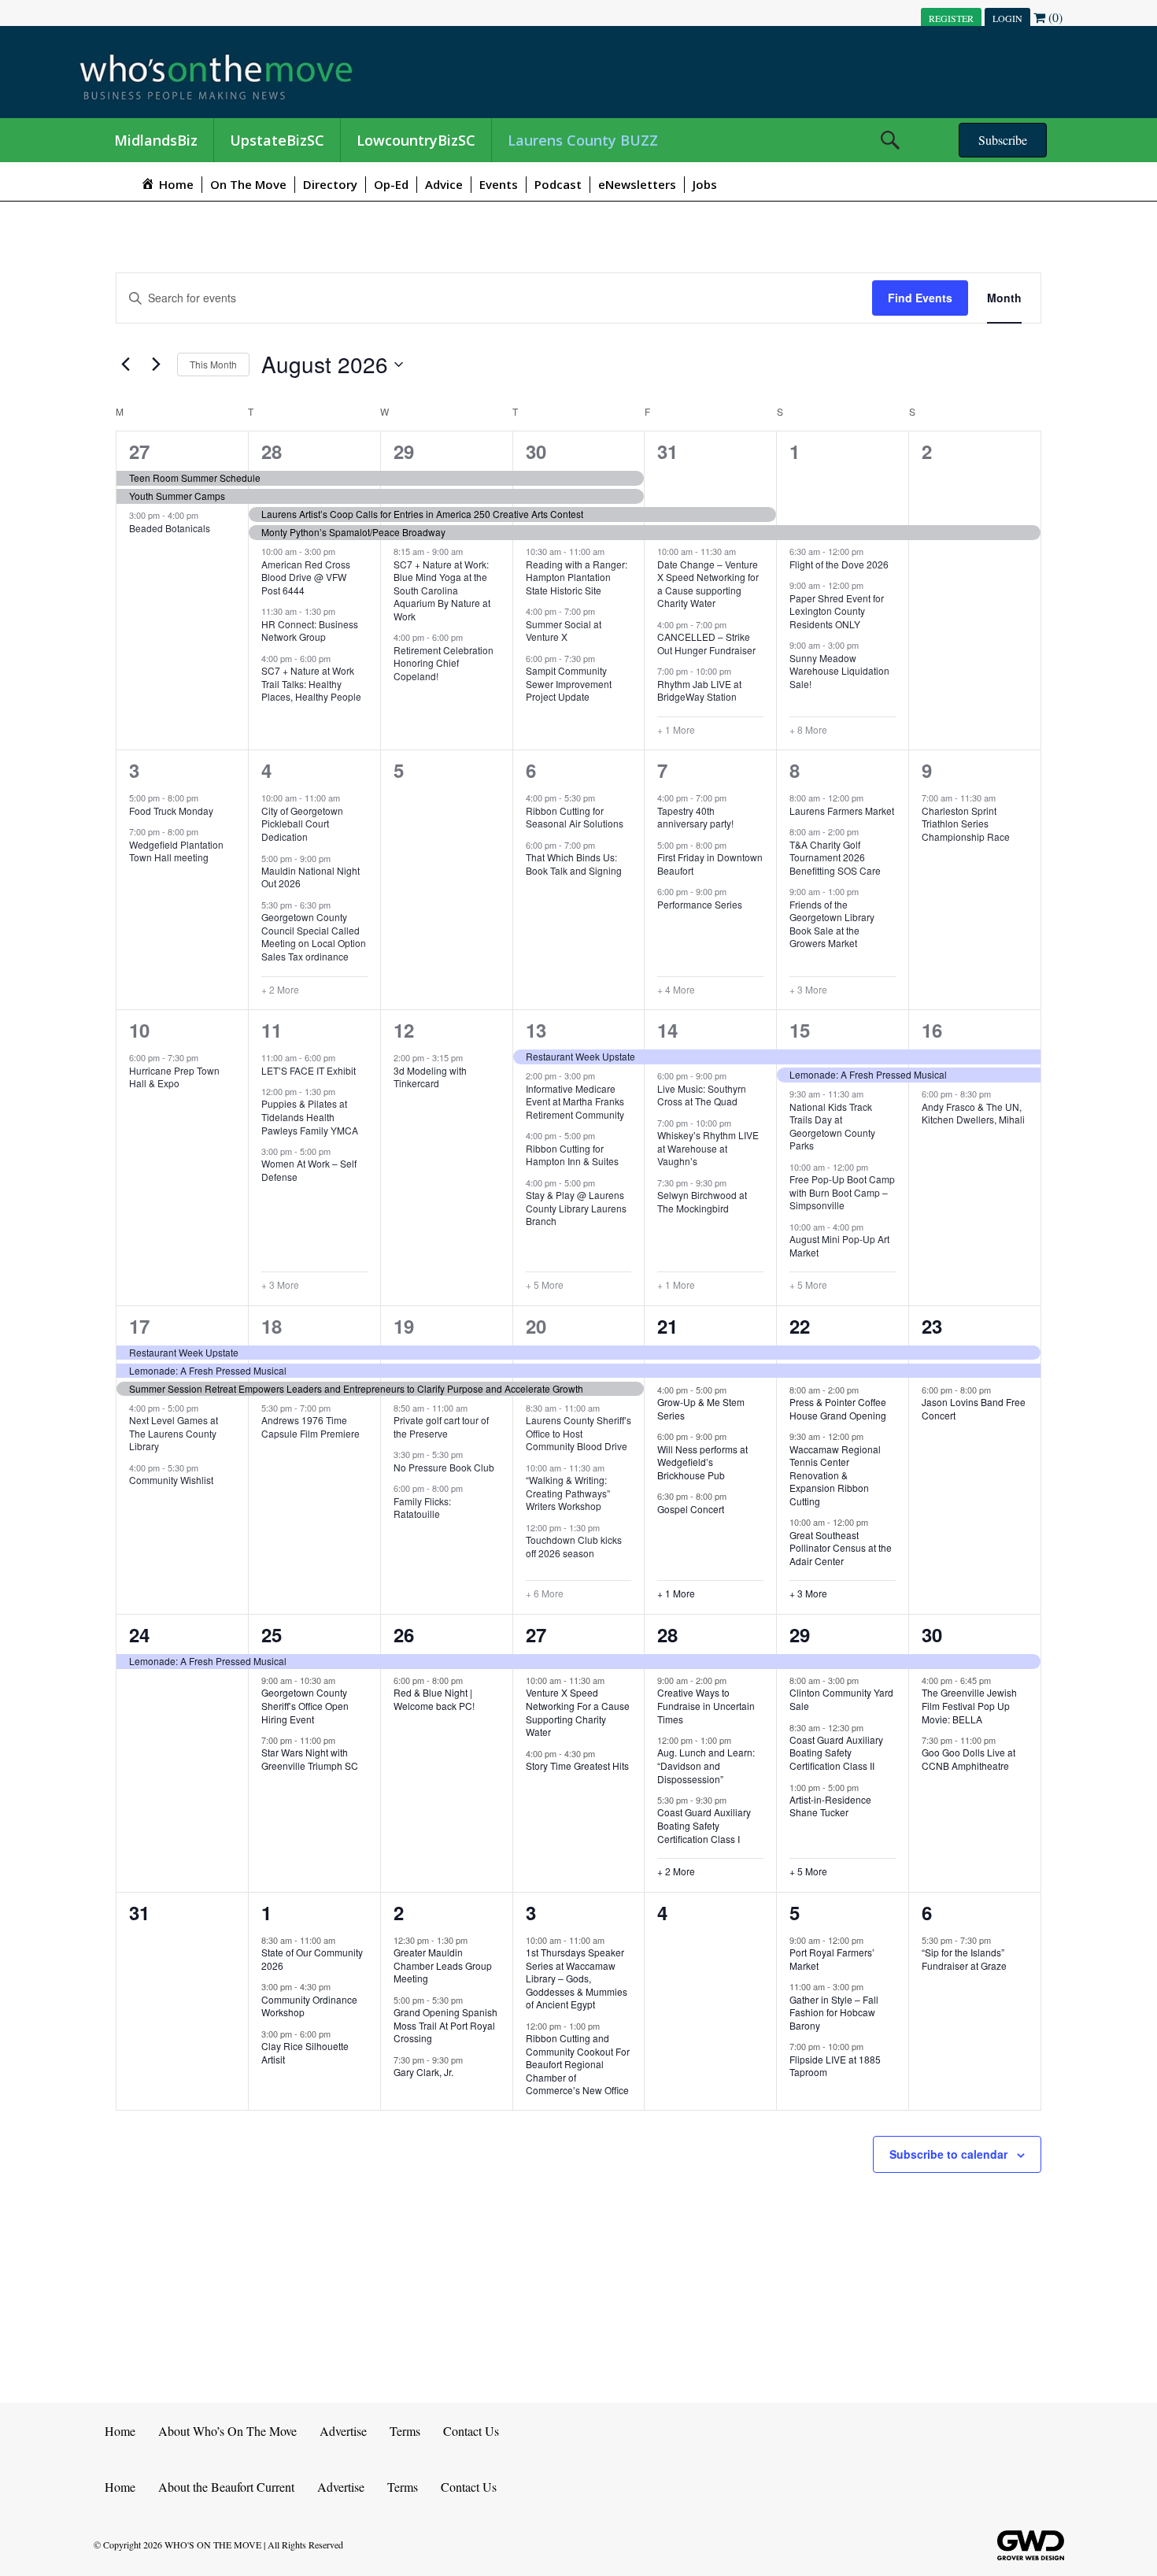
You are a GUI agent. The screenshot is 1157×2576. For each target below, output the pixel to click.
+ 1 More (676, 730)
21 (667, 1326)
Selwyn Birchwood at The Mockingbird (702, 1201)
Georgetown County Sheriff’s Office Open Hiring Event (305, 1705)
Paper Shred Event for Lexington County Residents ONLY (837, 611)
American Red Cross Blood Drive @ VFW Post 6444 (306, 577)
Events (499, 184)
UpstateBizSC (277, 140)
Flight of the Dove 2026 (839, 564)
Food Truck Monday (171, 811)
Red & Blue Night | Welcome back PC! (434, 1699)
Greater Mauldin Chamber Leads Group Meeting (443, 1965)
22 (800, 1326)
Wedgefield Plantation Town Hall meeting (176, 851)
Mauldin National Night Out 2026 (311, 877)
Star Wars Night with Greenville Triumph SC (310, 1759)
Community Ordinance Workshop (309, 2006)
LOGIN (1007, 18)
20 (536, 1326)
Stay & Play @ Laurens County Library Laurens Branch (576, 1208)
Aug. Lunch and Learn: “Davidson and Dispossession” (706, 1765)
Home (120, 2431)
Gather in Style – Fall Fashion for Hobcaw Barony (834, 2012)
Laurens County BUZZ (583, 140)
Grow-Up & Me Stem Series (701, 1408)
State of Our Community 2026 (312, 1959)
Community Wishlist (171, 1480)
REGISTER (951, 18)
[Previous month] (125, 365)
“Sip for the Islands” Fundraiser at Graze (964, 1959)
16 (932, 1030)
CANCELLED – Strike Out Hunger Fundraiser (706, 643)
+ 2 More (280, 990)
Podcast (558, 184)
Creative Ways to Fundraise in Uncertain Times (706, 1705)
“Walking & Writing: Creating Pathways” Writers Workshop (568, 1493)
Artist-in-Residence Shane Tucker (830, 1806)
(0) (1054, 17)
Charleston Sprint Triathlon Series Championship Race (966, 824)
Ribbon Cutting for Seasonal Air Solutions (575, 817)
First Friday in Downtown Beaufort (710, 864)
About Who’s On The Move (227, 2431)
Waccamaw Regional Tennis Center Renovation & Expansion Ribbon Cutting (835, 1475)
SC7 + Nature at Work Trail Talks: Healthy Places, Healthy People (311, 683)
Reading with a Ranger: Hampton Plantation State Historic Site (577, 577)
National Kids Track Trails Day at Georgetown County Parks (832, 1126)
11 (272, 1030)
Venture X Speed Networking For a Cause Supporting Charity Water (578, 1712)
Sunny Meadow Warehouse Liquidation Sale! (839, 671)
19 (404, 1326)
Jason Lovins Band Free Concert (974, 1408)
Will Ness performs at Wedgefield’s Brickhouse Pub (702, 1462)
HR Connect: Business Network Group (310, 631)
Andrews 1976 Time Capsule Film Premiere (311, 1427)
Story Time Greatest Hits (577, 1765)
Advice (444, 184)
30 (536, 451)
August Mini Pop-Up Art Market (839, 1245)
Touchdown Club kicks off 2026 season (574, 1546)
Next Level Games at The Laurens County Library (174, 1433)
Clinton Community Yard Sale (841, 1699)
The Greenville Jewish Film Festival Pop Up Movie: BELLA (969, 1705)
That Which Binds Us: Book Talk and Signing (574, 864)
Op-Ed (391, 184)
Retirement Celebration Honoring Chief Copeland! (444, 663)
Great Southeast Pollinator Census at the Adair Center (841, 1548)
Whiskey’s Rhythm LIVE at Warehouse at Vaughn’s (708, 1148)
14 (667, 1030)
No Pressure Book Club (444, 1467)
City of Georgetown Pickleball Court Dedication (302, 824)
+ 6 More (545, 1593)
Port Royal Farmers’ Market (832, 1959)
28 (272, 451)
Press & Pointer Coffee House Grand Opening (838, 1408)
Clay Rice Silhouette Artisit (305, 2052)
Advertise (343, 2431)
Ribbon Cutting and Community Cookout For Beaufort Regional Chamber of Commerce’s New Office (578, 2064)
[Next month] (156, 365)
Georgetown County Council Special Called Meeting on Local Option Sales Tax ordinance (314, 936)
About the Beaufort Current (226, 2487)
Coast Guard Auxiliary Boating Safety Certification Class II (836, 1752)
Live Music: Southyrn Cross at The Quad (702, 1095)
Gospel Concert (691, 1509)
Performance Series (700, 904)
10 (139, 1030)
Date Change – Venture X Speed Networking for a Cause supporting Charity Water (708, 584)
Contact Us (471, 2431)
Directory (330, 184)
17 (139, 1326)
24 (139, 1634)
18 (272, 1326)
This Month (213, 364)
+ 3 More (808, 990)
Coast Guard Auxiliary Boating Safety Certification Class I (704, 1825)
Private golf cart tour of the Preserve (441, 1427)
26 (404, 1634)
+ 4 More (676, 990)
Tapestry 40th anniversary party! (695, 817)
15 (800, 1030)
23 (932, 1326)
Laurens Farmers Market (842, 811)
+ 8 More (808, 730)
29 (404, 451)
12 (404, 1030)
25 (272, 1634)
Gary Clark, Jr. (423, 2072)
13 (536, 1030)
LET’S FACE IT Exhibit (309, 1070)
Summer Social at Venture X (564, 631)
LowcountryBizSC (416, 140)
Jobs (705, 184)
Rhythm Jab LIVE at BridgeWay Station (699, 690)
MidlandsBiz (156, 140)
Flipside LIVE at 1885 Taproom (835, 2066)
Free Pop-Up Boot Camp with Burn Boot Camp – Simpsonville (842, 1192)
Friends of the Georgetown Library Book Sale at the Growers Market (832, 924)
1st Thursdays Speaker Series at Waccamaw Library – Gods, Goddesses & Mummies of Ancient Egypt (577, 1978)
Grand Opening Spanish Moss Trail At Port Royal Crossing (445, 2025)
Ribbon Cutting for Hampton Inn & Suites (572, 1155)
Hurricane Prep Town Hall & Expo (174, 1077)
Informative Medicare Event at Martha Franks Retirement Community (575, 1101)
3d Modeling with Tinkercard (430, 1077)
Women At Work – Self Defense (309, 1170)
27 (139, 451)
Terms (405, 2431)
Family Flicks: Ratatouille (422, 1508)
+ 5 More (545, 1285)
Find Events (920, 298)
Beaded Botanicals (170, 528)
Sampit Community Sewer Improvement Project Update (569, 683)
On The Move (248, 184)
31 (667, 451)
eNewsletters (637, 184)
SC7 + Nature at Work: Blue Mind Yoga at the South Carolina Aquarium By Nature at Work (442, 590)
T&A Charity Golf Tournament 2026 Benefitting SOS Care (835, 857)
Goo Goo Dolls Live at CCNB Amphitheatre (968, 1759)
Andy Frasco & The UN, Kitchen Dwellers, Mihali (973, 1113)
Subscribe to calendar (948, 2154)
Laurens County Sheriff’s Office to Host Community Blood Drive (578, 1433)
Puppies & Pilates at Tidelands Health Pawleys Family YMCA (310, 1116)
